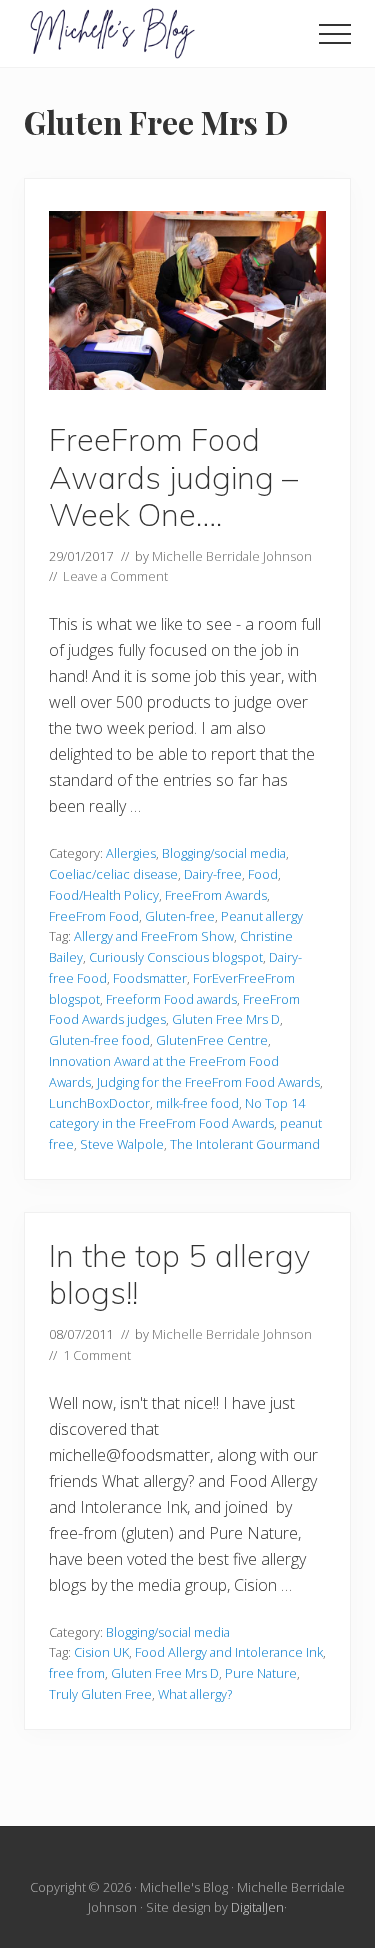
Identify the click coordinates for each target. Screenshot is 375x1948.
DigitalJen (257, 1907)
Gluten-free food (99, 1040)
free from (77, 1673)
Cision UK (101, 1652)
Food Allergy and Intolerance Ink (229, 1652)
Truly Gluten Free (100, 1694)
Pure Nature (261, 1673)
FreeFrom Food (94, 916)
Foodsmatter (150, 978)
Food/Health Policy (104, 895)
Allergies (131, 853)
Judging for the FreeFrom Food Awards (208, 1082)
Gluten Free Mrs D (226, 1019)
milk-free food (197, 1103)
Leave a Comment (115, 576)
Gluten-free (180, 916)
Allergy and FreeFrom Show (154, 936)
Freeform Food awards (171, 999)
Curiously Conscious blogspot (176, 957)
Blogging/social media (224, 853)
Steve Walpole (122, 1144)
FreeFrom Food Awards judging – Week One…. (173, 477)
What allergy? (195, 1694)
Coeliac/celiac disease (113, 874)
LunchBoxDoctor (99, 1103)
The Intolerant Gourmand (245, 1144)
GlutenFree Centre (212, 1040)
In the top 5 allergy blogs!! (179, 1274)
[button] (335, 34)
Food (263, 874)
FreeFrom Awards (216, 895)
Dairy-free (213, 874)
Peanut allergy (262, 916)
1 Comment (97, 1355)
